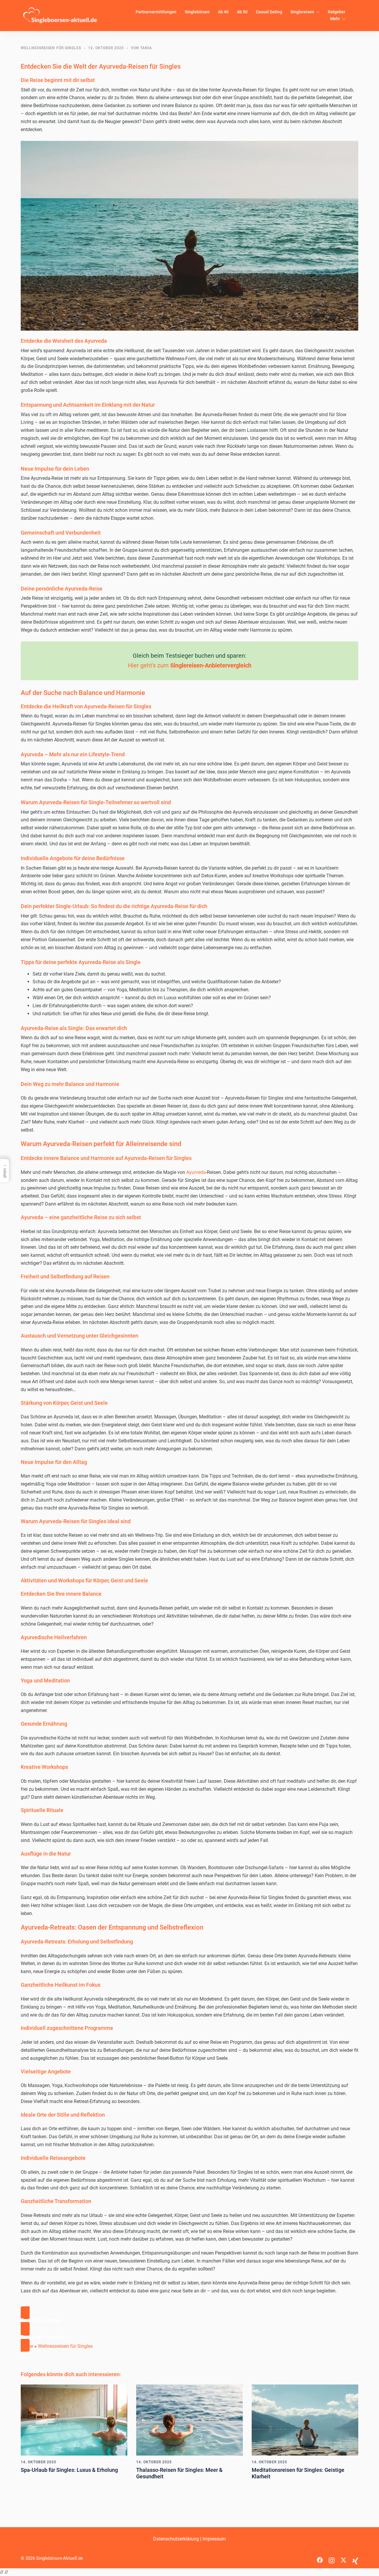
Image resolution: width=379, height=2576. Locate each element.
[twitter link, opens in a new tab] (343, 2558)
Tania (146, 48)
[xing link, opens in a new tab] (355, 2558)
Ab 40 (223, 12)
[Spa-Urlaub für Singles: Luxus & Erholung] (74, 2420)
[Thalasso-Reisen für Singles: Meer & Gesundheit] (189, 2420)
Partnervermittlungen (156, 12)
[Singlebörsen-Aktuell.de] (60, 15)
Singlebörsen (197, 12)
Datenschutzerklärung (176, 2539)
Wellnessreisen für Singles (51, 48)
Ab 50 (242, 12)
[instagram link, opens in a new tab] (332, 2558)
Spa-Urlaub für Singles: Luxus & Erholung (69, 2470)
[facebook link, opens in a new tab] (320, 2558)
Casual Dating (269, 12)
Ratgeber (337, 12)
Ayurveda (196, 1172)
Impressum (214, 2539)
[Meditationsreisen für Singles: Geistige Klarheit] (305, 2420)
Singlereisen (302, 12)
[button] (189, 2321)
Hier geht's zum (190, 665)
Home (27, 2346)
